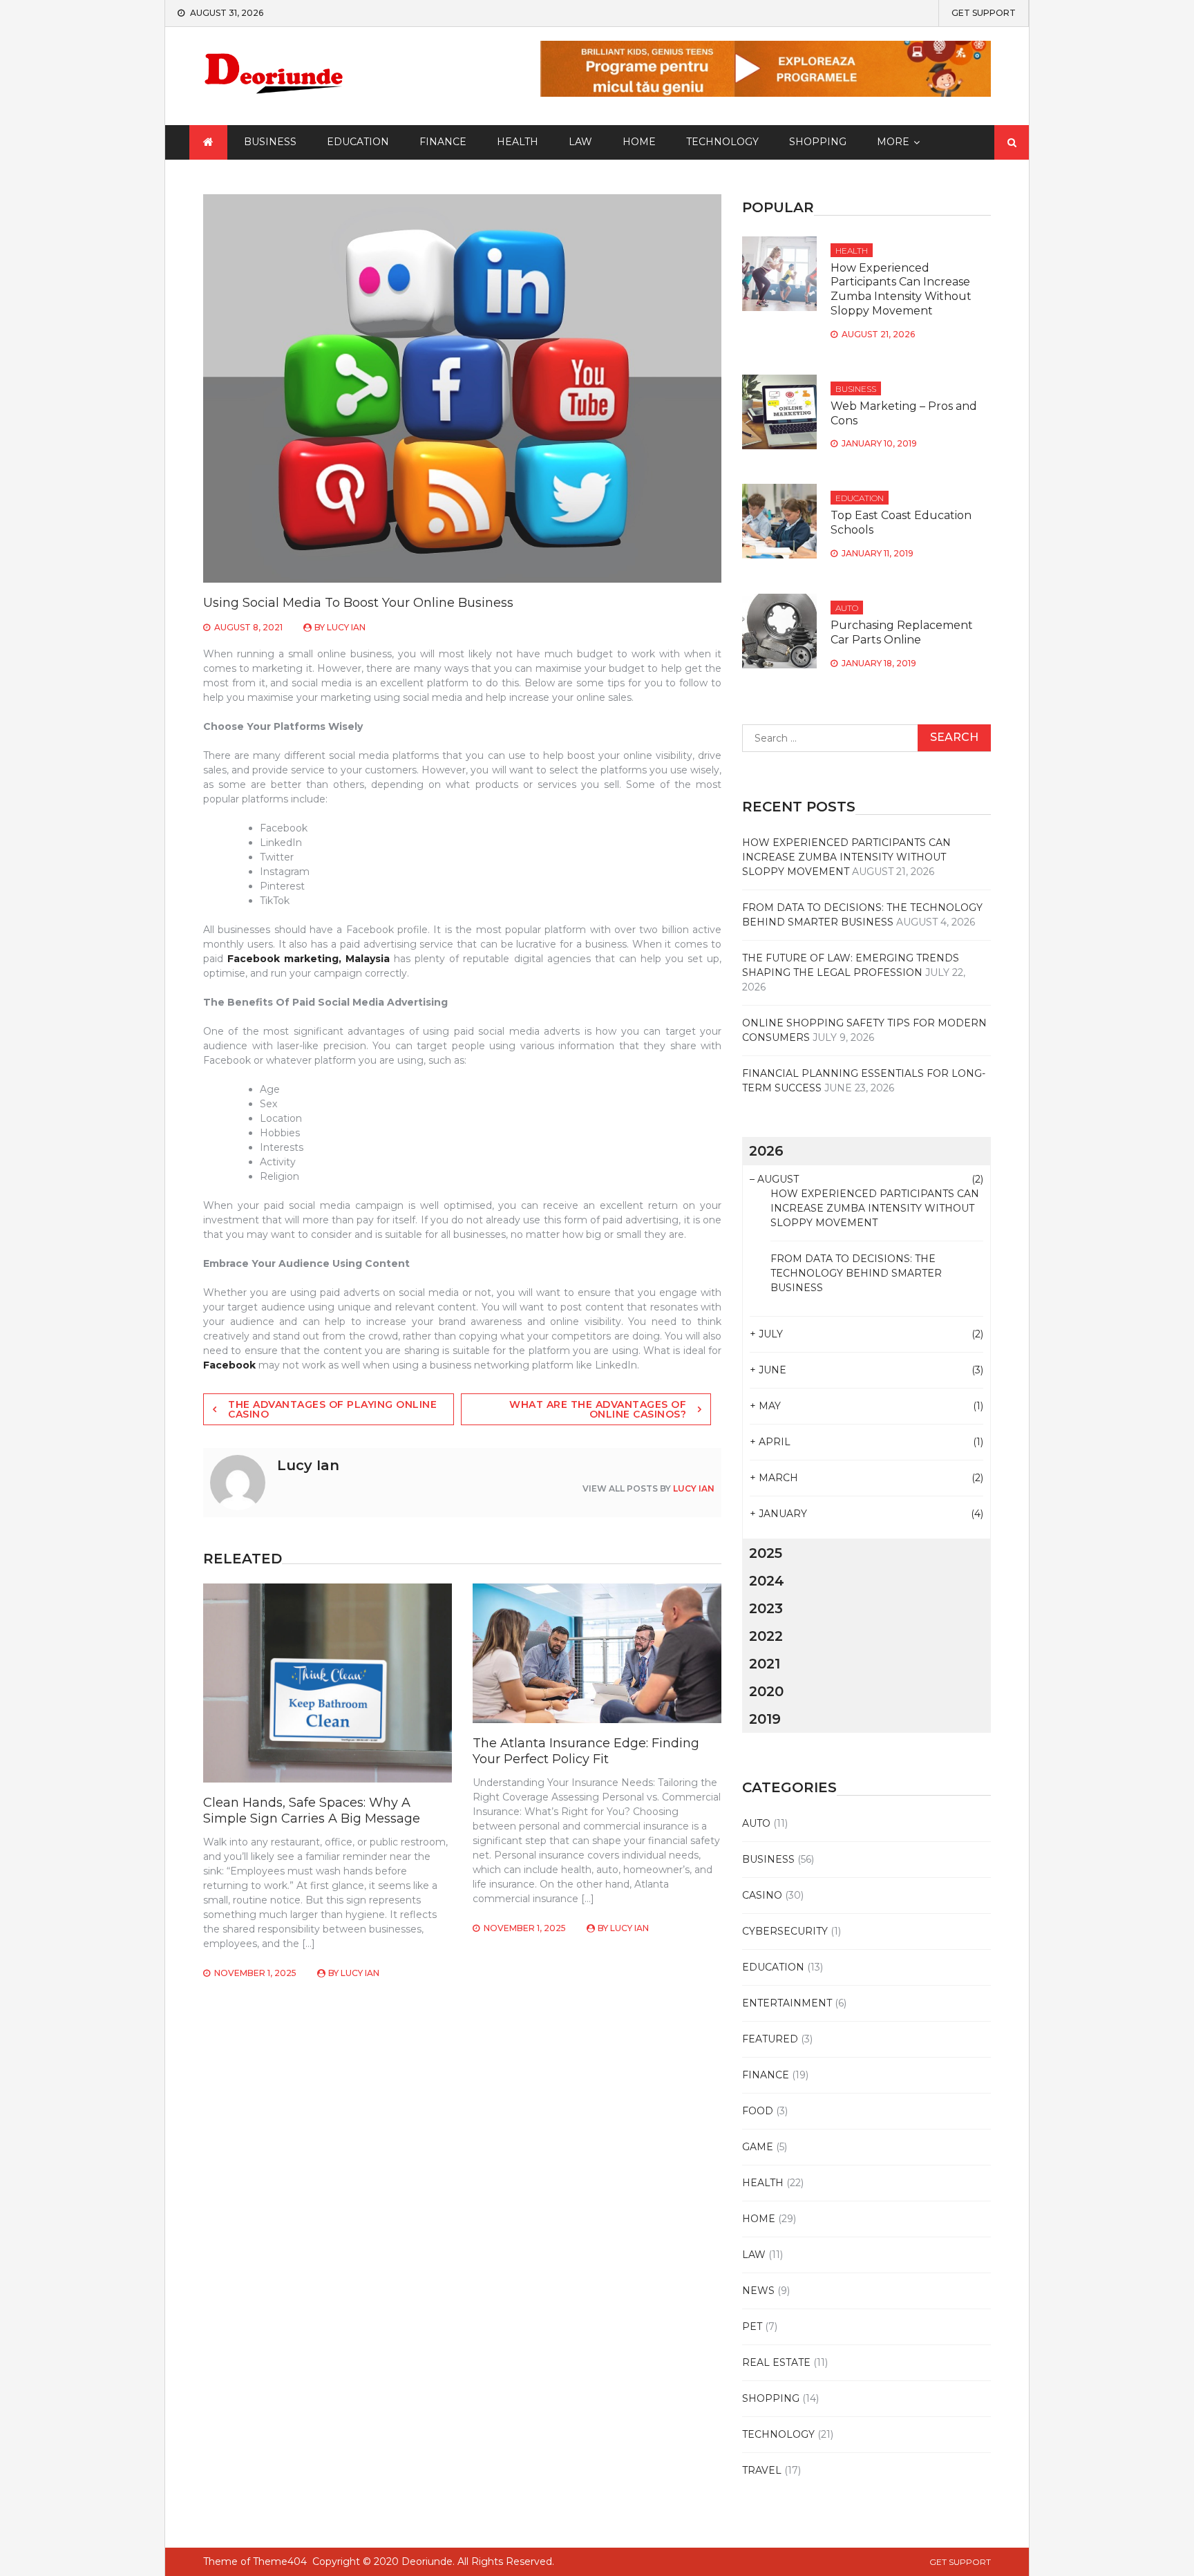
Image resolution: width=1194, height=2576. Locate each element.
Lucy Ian (346, 627)
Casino (762, 1895)
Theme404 (280, 2561)
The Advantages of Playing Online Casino (332, 1409)
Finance (443, 142)
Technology (722, 142)
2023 (766, 1608)
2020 (766, 1691)
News (758, 2291)
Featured (770, 2039)
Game (758, 2147)
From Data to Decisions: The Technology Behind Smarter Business (856, 1273)
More (893, 142)
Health (518, 142)
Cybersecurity (785, 1931)
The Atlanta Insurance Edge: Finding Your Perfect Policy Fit (586, 1751)
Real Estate (776, 2362)
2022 (766, 1636)
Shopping (818, 142)
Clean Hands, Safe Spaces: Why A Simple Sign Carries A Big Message (312, 1811)
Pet (752, 2326)
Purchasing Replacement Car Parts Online (902, 632)
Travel (762, 2470)
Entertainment (787, 2003)
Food (758, 2111)
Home (639, 142)
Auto (847, 608)
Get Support (984, 13)
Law (580, 142)
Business (270, 142)
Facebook (229, 1365)
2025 (766, 1553)
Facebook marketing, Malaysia (309, 959)
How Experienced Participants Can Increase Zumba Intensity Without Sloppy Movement (901, 289)
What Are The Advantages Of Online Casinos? (598, 1409)
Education (358, 142)
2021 (765, 1664)
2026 (766, 1151)
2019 (765, 1719)
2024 (767, 1581)
